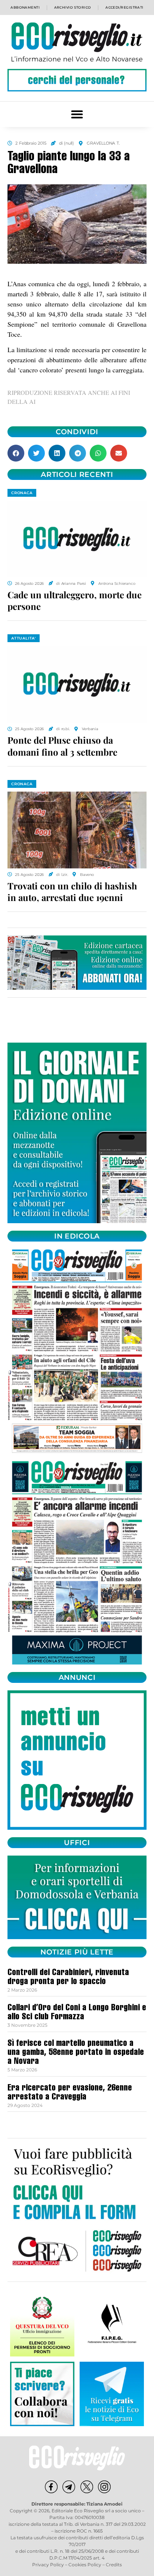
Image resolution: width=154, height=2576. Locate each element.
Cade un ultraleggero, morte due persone (75, 600)
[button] (77, 114)
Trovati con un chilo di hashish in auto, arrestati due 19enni (72, 891)
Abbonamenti (25, 7)
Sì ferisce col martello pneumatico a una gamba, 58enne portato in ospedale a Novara (76, 2053)
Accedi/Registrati (124, 7)
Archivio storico (73, 7)
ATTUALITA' (24, 638)
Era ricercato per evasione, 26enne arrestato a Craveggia (70, 2093)
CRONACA (22, 493)
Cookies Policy (85, 2565)
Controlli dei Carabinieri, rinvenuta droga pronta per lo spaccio (68, 1978)
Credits (114, 2565)
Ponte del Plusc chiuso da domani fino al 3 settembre (62, 746)
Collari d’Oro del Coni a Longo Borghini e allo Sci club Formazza (77, 2013)
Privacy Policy (48, 2565)
